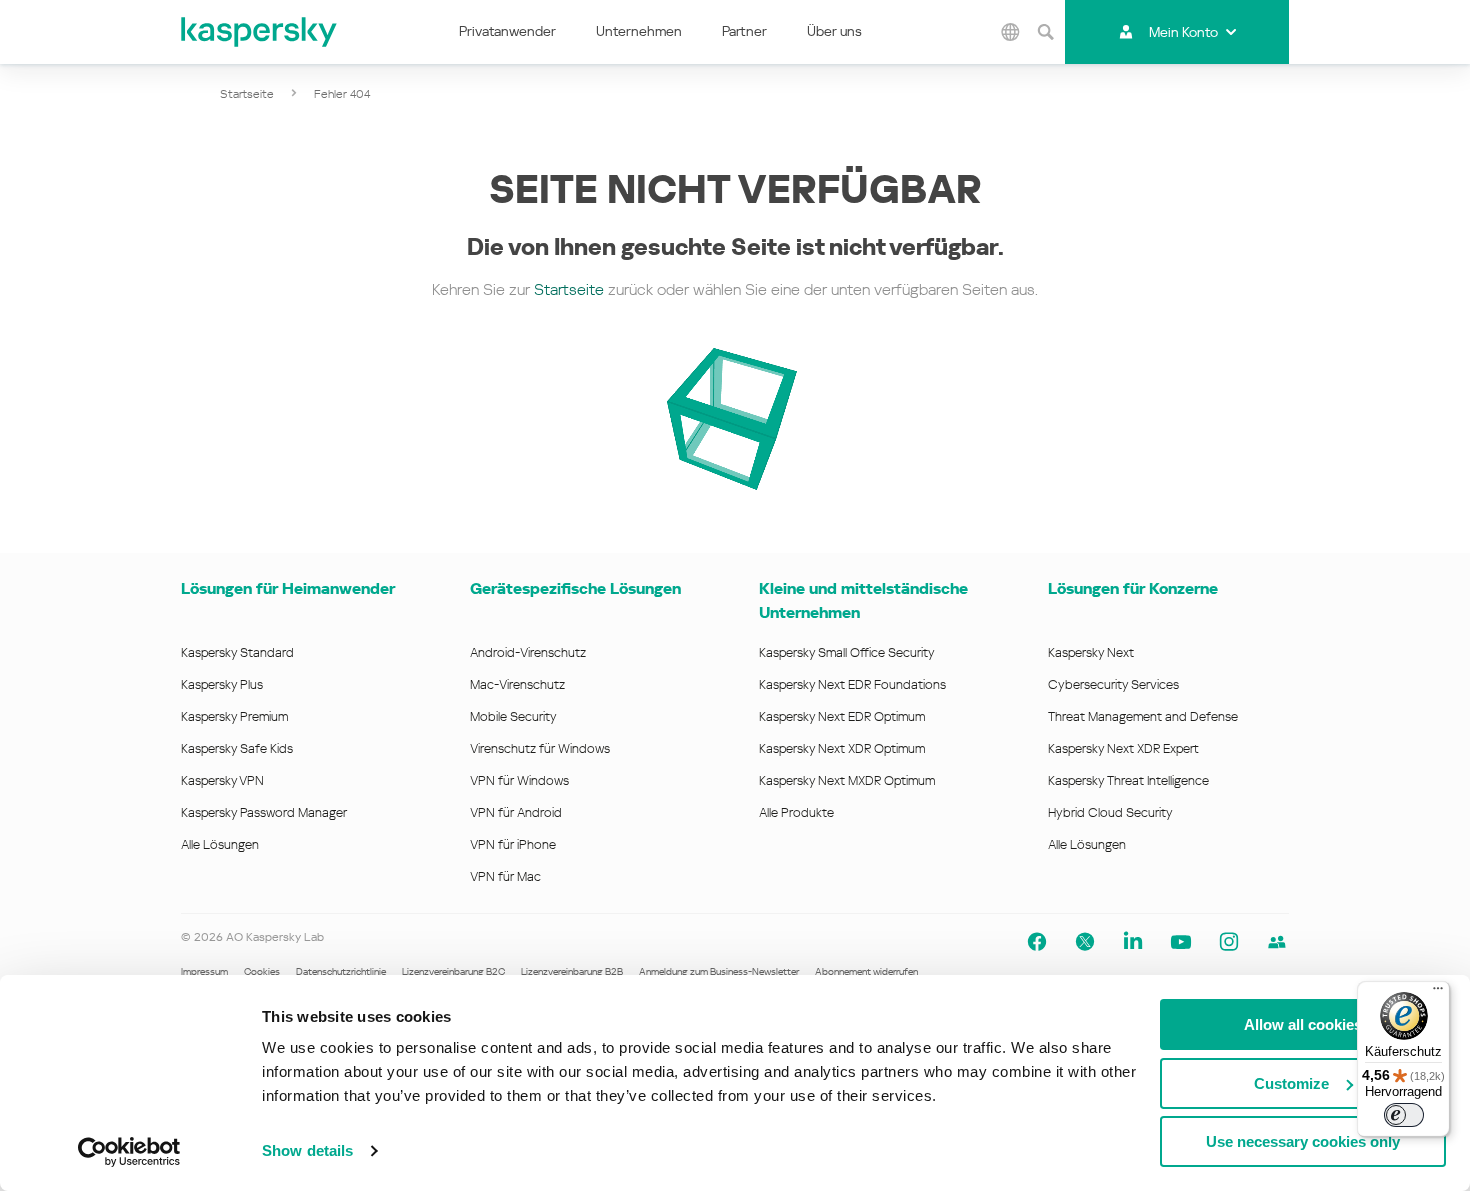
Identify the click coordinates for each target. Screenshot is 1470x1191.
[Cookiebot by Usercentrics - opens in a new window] (129, 1152)
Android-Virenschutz (528, 652)
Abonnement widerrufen (866, 971)
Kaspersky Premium (234, 716)
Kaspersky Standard (237, 652)
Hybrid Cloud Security (1110, 812)
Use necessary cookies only (1303, 1141)
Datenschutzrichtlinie (341, 971)
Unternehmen (639, 31)
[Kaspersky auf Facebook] (1037, 942)
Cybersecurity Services (1113, 684)
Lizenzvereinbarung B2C (453, 971)
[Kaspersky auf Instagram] (1229, 942)
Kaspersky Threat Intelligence (1128, 780)
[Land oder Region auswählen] (1010, 32)
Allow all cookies (1303, 1024)
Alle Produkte (796, 812)
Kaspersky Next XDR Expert (1123, 748)
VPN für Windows (519, 780)
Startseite (247, 94)
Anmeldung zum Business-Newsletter (719, 971)
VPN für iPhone (513, 844)
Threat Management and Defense (1143, 716)
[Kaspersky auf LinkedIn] (1133, 942)
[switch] (1404, 1115)
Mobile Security (513, 716)
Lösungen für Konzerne (1133, 588)
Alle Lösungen (220, 844)
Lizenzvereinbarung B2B (572, 971)
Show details (307, 1150)
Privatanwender (507, 31)
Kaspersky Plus (222, 684)
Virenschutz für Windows (540, 748)
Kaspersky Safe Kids (237, 748)
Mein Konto (1183, 32)
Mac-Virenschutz (517, 684)
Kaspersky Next (1091, 652)
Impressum (204, 971)
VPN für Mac (505, 876)
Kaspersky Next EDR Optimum (842, 716)
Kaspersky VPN (222, 780)
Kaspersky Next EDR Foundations (852, 684)
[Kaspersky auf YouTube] (1181, 942)
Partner (744, 31)
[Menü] (1438, 993)
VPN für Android (516, 812)
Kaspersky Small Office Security (847, 652)
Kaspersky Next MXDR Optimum (847, 780)
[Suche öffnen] (1045, 32)
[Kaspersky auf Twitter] (1085, 942)
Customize (1291, 1083)
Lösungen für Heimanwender (288, 588)
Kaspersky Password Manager (264, 812)
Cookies (262, 971)
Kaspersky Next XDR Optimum (842, 748)
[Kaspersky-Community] (1277, 942)
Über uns (834, 31)
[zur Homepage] (260, 32)
